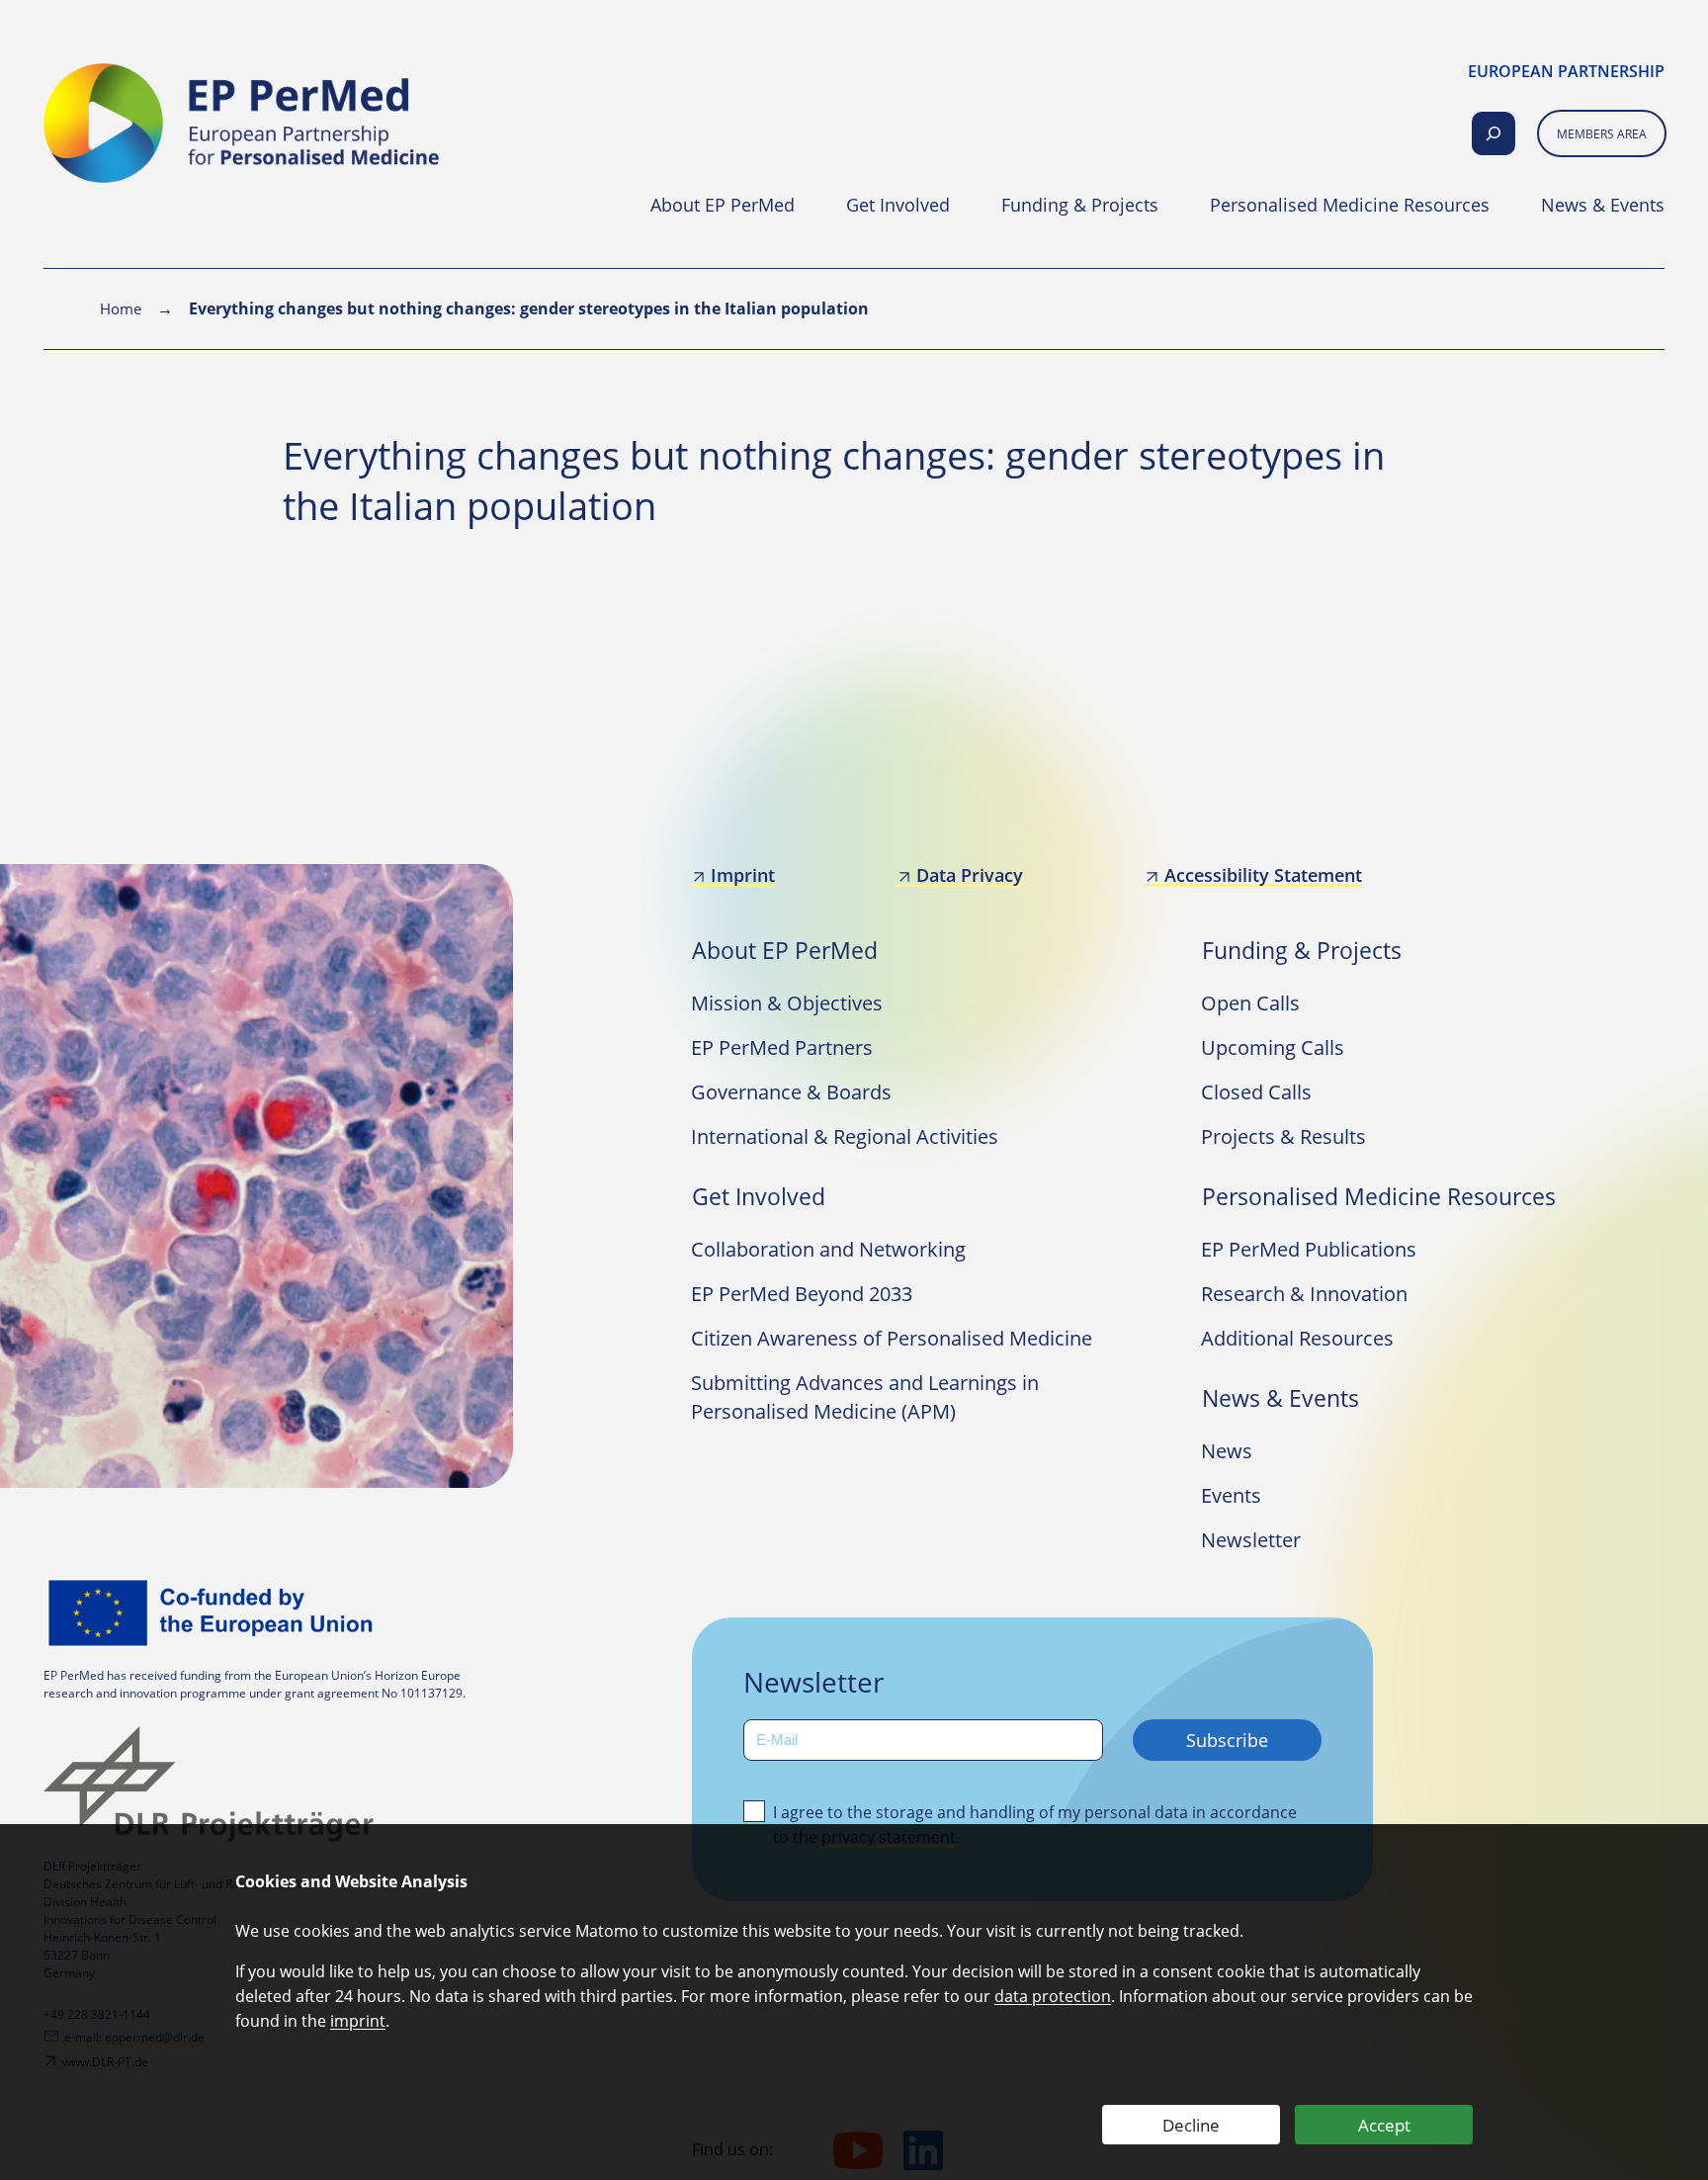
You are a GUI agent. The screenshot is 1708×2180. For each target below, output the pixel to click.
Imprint (743, 875)
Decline (1191, 2125)
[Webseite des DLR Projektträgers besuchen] (214, 1784)
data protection (1053, 1996)
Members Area (1602, 134)
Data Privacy (970, 875)
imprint (358, 2021)
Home (121, 308)
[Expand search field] (1494, 133)
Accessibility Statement (1263, 875)
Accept (1384, 2125)
